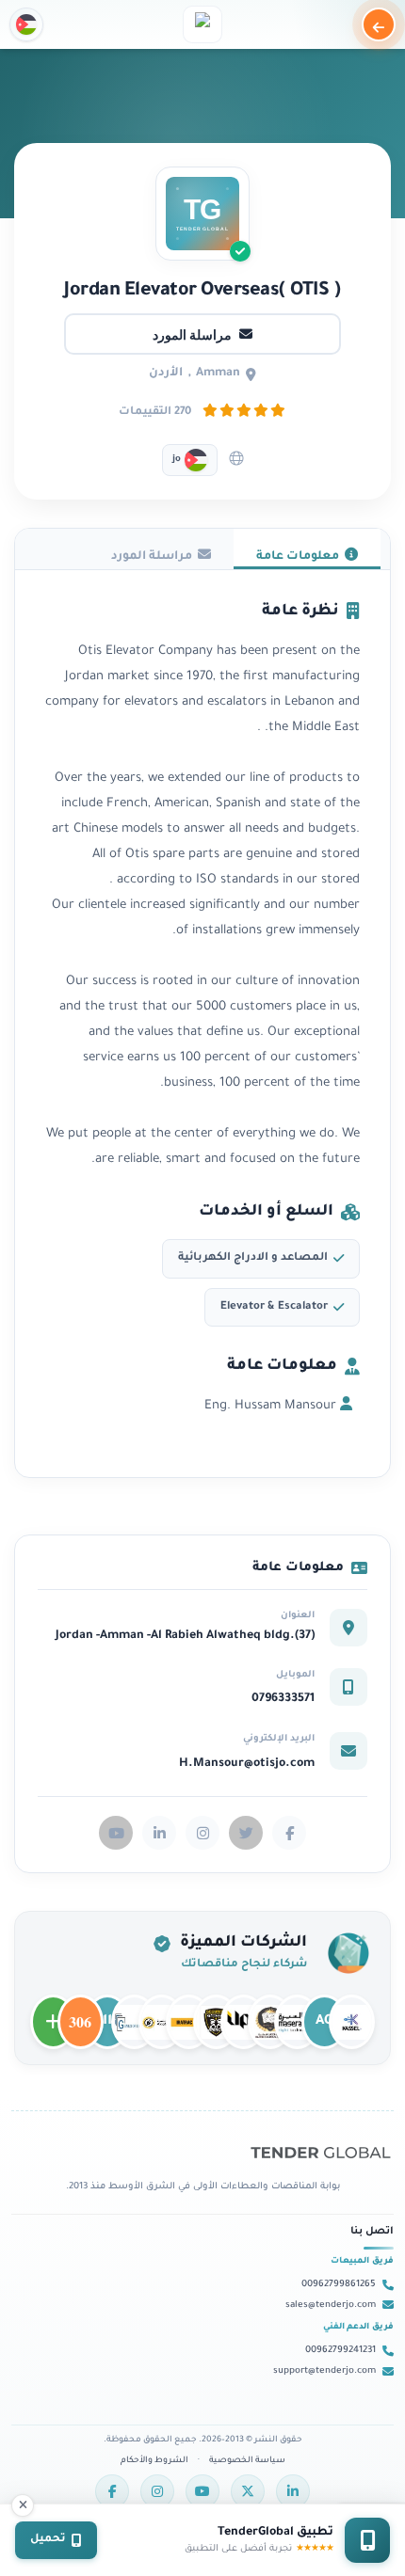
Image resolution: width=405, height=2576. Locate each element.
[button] (26, 24)
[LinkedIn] (293, 2491)
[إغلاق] (23, 2505)
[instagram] (202, 1833)
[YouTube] (202, 2491)
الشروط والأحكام (154, 2461)
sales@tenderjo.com (331, 2306)
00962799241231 (340, 2351)
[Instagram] (157, 2491)
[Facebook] (112, 2491)
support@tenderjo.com (324, 2371)
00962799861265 (339, 2285)
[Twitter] (248, 2491)
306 (81, 2013)
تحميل (48, 2540)
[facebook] (289, 1833)
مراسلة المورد (192, 334)
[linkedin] (159, 1833)
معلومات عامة (300, 557)
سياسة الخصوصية (247, 2461)
